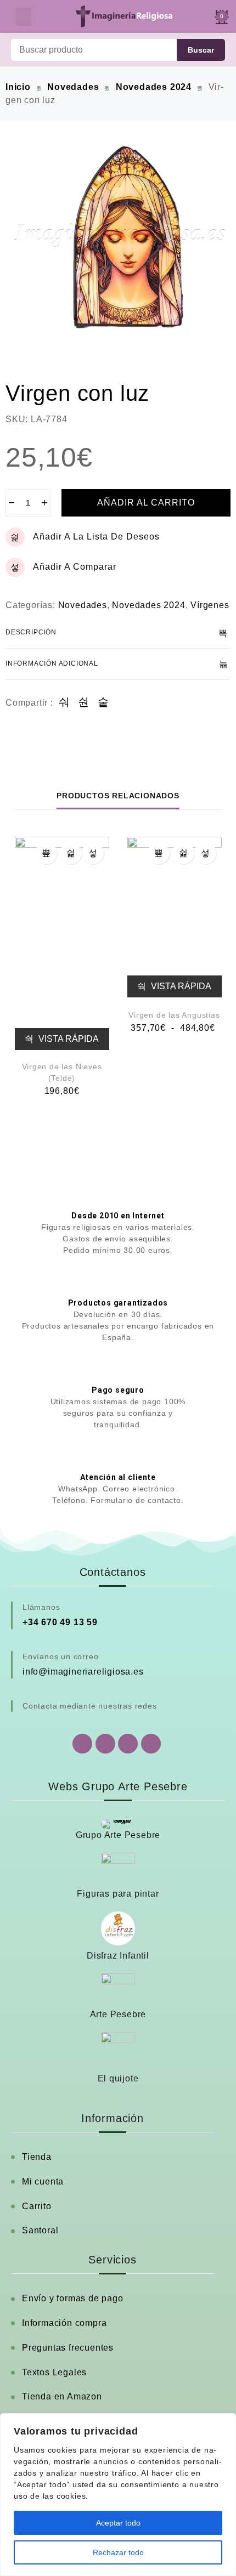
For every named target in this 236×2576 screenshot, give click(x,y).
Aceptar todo (118, 2523)
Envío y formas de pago (73, 2298)
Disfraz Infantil (118, 1956)
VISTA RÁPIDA (68, 1039)
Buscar (201, 50)
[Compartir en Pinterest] (103, 703)
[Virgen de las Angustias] (175, 917)
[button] (24, 17)
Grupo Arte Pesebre (118, 1835)
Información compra (64, 2323)
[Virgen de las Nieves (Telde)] (62, 944)
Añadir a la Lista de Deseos (96, 537)
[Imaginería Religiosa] (124, 16)
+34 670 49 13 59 (60, 1622)
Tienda (37, 2157)
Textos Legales (54, 2372)
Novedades (73, 87)
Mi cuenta (43, 2181)
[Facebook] (105, 1744)
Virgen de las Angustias (174, 1015)
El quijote (118, 2078)
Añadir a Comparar (75, 567)
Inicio (18, 87)
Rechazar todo (118, 2552)
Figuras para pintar (118, 1894)
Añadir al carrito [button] (46, 853)
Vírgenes (210, 605)
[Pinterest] (151, 1744)
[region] (118, 2495)
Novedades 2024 (154, 87)
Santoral (40, 2230)
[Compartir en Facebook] (64, 703)
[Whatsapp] (82, 1744)
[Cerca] (224, 2422)
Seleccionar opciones (159, 853)
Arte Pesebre (118, 2014)
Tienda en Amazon (62, 2396)
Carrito (37, 2206)
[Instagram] (128, 1744)
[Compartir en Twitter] (84, 703)
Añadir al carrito (146, 503)
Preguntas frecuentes (68, 2348)
